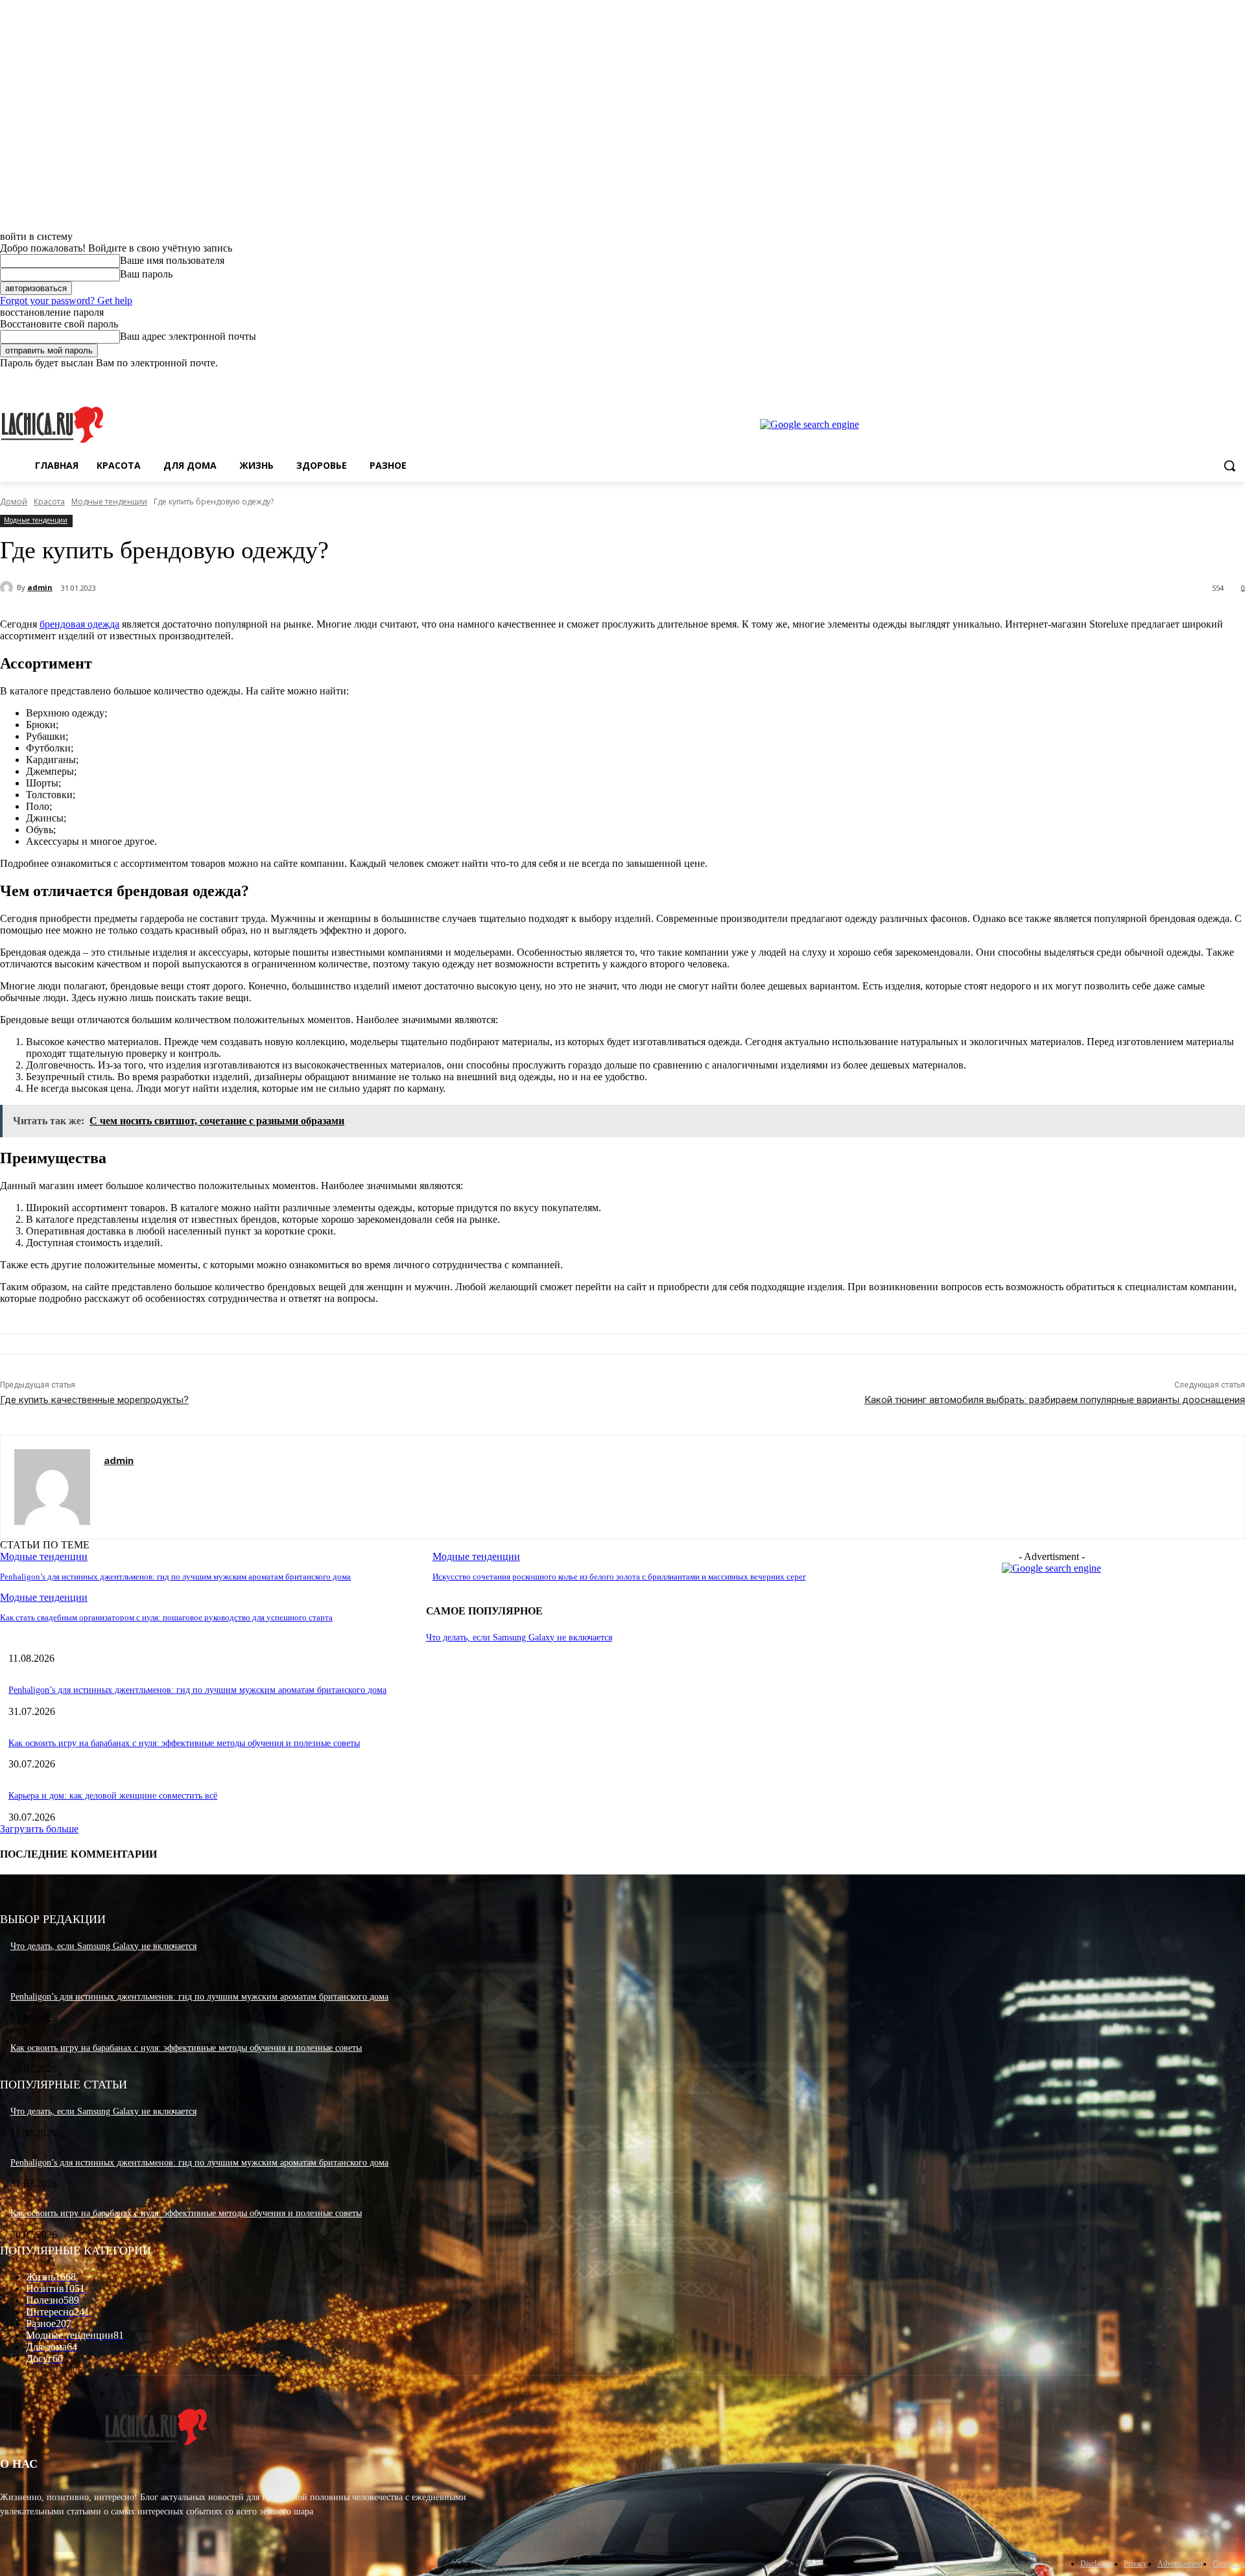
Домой (14, 502)
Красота (49, 502)
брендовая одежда (79, 624)
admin (40, 587)
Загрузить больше (39, 1829)
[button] (1229, 466)
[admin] (8, 587)
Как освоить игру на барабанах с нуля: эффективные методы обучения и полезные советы (184, 1743)
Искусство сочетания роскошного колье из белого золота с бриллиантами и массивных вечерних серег (619, 1577)
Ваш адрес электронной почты (188, 336)
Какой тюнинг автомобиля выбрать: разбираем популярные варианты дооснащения (1055, 1400)
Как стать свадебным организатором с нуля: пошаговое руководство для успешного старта (166, 1617)
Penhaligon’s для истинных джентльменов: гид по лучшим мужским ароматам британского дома (175, 1577)
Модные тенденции (109, 502)
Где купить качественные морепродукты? (94, 1400)
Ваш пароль (146, 274)
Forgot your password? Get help (66, 301)
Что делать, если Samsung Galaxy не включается (519, 1637)
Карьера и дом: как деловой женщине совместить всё (113, 1796)
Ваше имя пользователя (172, 260)
